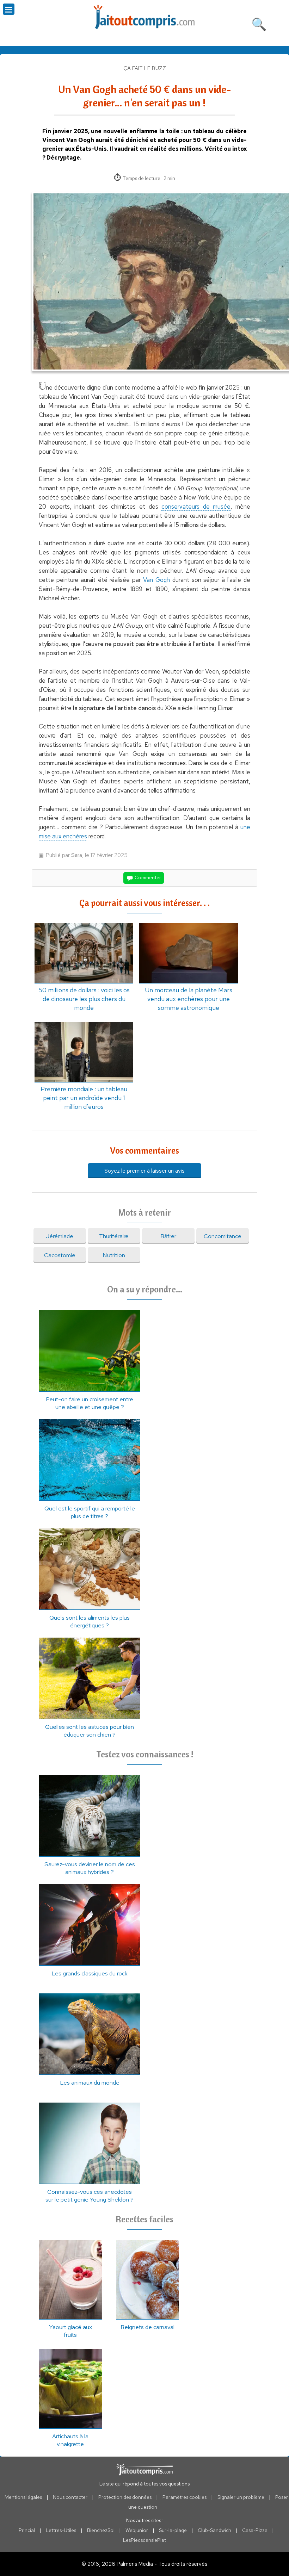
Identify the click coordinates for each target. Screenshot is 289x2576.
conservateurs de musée (196, 507)
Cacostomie (60, 1255)
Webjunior (137, 2530)
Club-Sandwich (214, 2530)
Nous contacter (70, 2497)
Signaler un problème (241, 2497)
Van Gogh (156, 580)
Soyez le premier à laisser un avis (144, 1171)
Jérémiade (60, 1236)
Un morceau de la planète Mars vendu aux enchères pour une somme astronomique (189, 999)
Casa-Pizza (255, 2530)
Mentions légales (23, 2497)
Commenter (147, 877)
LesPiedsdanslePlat (144, 2540)
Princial (27, 2530)
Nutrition (114, 1255)
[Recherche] (259, 23)
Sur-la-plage (173, 2530)
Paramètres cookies (185, 2497)
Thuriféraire (114, 1236)
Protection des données (125, 2497)
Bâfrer (168, 1236)
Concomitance (223, 1236)
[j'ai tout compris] (144, 17)
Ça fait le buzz (145, 68)
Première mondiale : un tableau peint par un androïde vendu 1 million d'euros (84, 1098)
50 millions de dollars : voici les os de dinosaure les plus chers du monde (84, 999)
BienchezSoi (101, 2530)
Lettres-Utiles (61, 2530)
